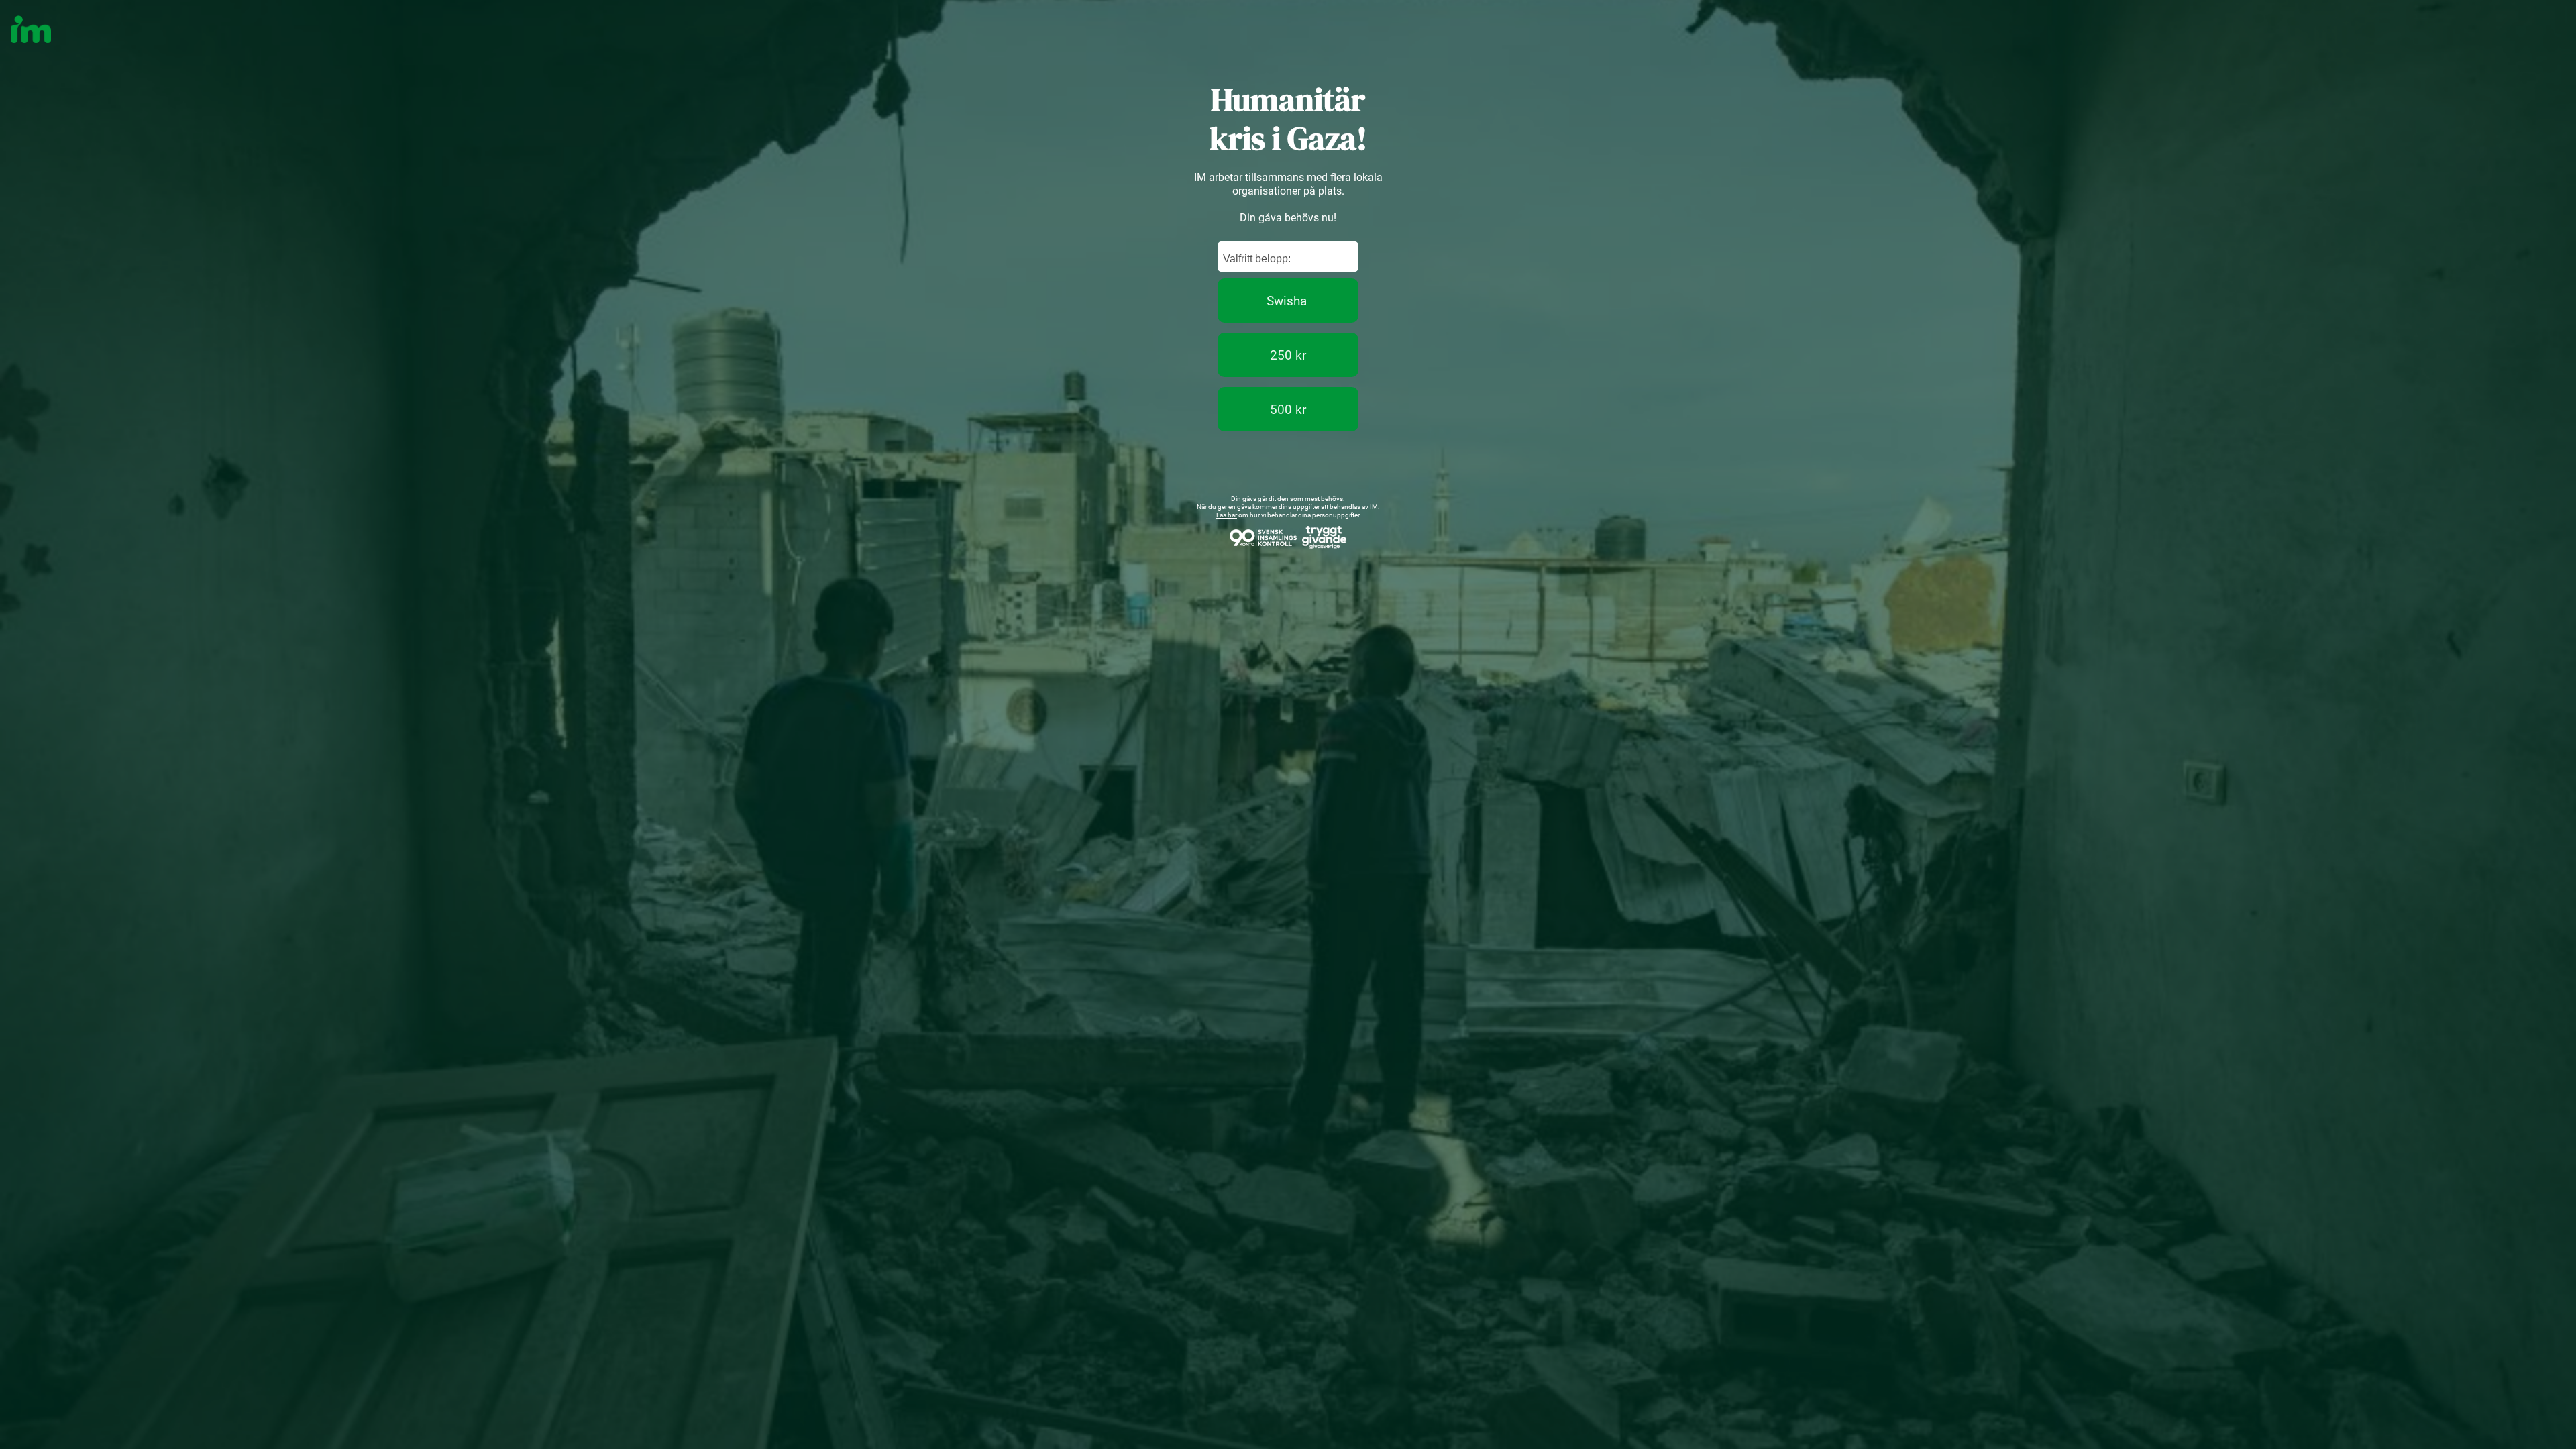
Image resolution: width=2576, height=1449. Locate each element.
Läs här (1227, 515)
